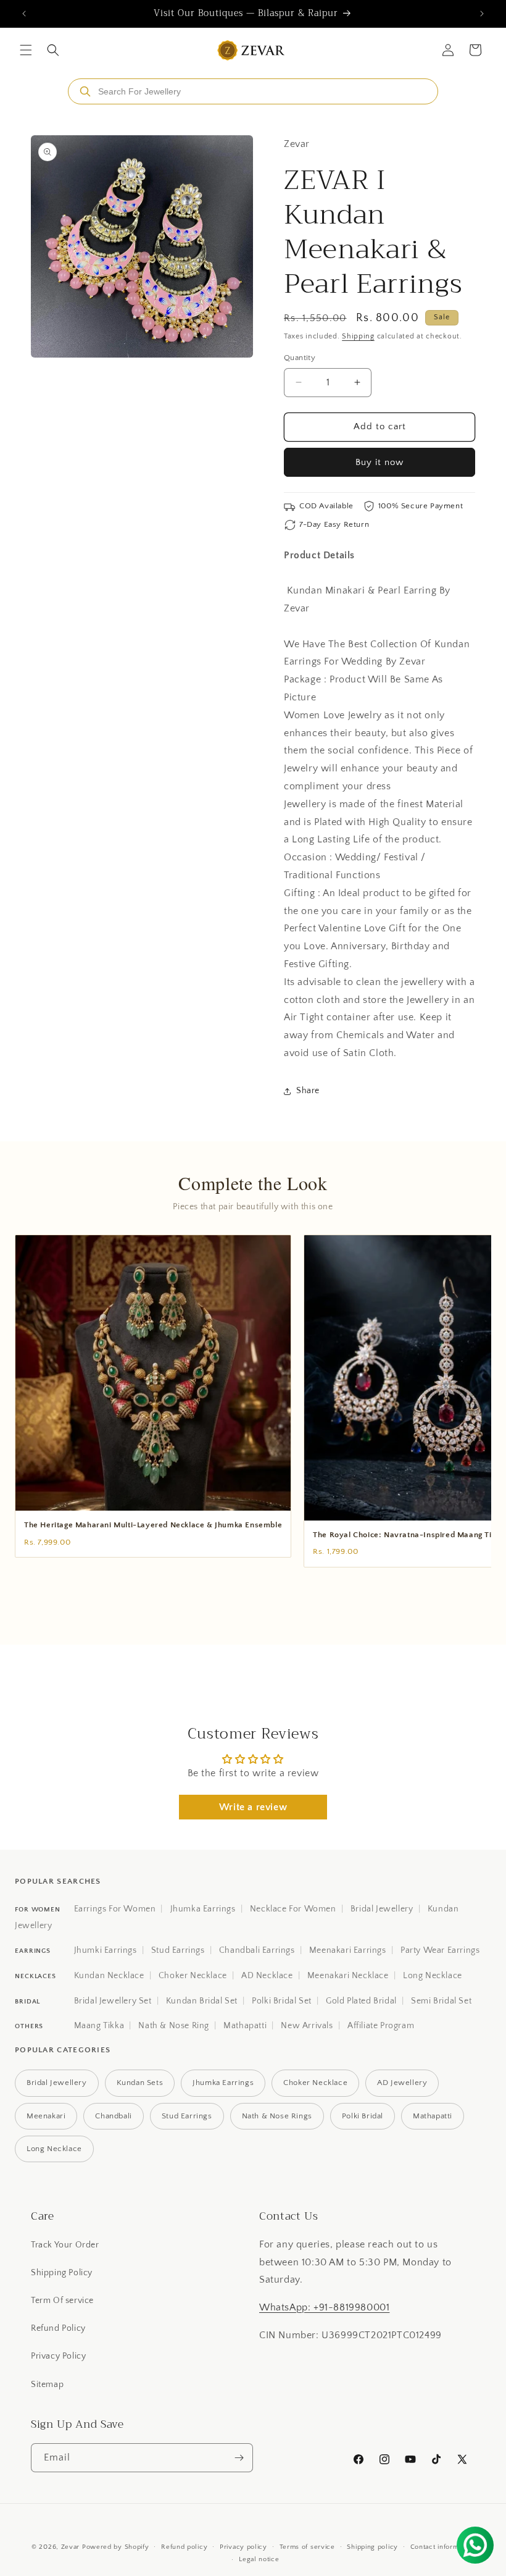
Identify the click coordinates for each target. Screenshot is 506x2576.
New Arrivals (307, 2026)
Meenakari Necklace (348, 1976)
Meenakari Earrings (348, 1950)
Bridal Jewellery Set (113, 2001)
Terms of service (307, 2547)
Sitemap (47, 2385)
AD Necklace (267, 1976)
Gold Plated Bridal (361, 2001)
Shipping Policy (62, 2273)
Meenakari (46, 2116)
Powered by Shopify (116, 2547)
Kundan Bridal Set (202, 2001)
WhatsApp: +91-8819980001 (324, 2307)
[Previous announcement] (24, 14)
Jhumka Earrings (203, 1909)
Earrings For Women (115, 1909)
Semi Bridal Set (441, 2001)
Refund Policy (58, 2328)
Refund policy (184, 2547)
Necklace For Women (293, 1909)
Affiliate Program (381, 2026)
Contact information (442, 2547)
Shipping (358, 336)
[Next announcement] (482, 14)
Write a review (253, 1807)
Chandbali (113, 2116)
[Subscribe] (239, 2458)
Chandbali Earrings (257, 1950)
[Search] (85, 91)
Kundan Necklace (109, 1976)
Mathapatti (245, 2026)
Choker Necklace (193, 1976)
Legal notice (259, 2559)
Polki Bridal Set (282, 2001)
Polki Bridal (363, 2116)
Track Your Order (65, 2245)
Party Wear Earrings (440, 1950)
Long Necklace (433, 1976)
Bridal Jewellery (382, 1909)
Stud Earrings (178, 1950)
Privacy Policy (58, 2356)
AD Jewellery (402, 2083)
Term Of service (62, 2301)
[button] (26, 50)
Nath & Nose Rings (277, 2116)
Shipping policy (372, 2547)
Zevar (71, 2547)
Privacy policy (243, 2547)
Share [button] (308, 1091)
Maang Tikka (99, 2026)
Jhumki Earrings (106, 1950)
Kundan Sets (140, 2083)
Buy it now (379, 462)
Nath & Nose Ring (174, 2026)
